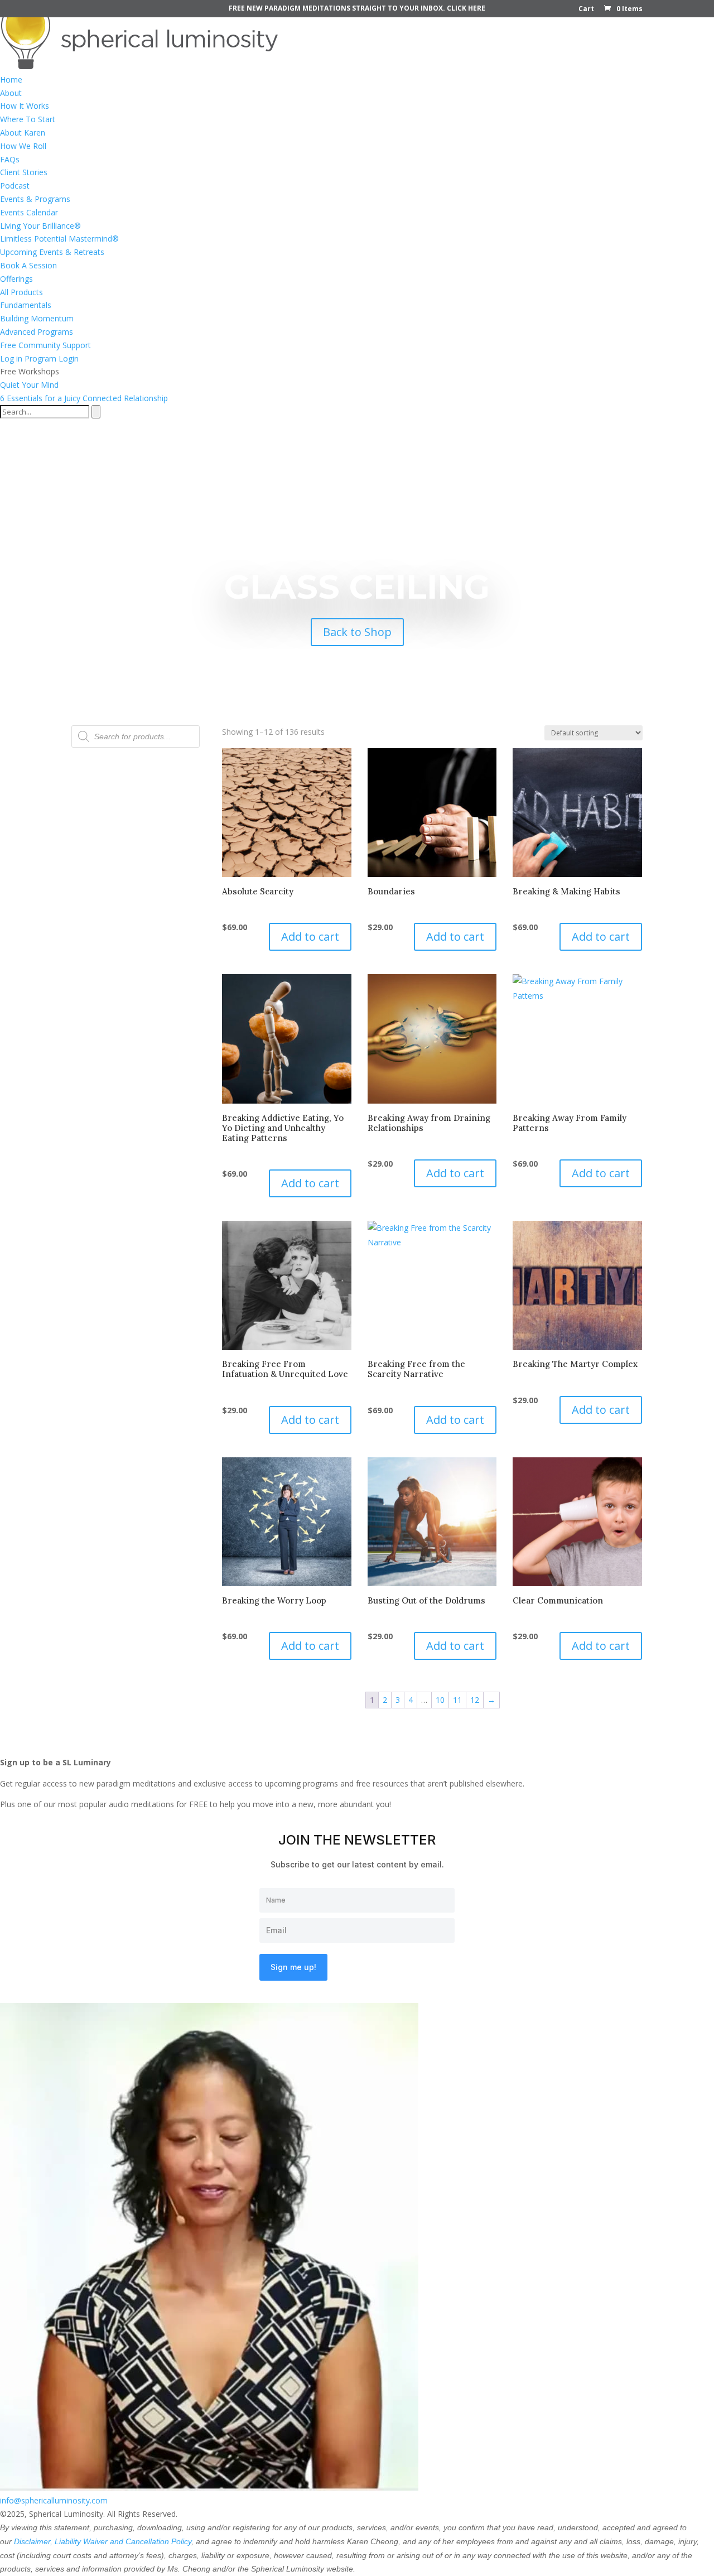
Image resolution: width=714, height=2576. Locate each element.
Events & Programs (35, 199)
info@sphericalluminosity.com (54, 2500)
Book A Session (28, 265)
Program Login (52, 358)
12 (475, 1700)
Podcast (15, 186)
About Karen (23, 133)
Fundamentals (26, 305)
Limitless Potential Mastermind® (59, 239)
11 (457, 1700)
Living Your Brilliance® (40, 226)
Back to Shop (357, 632)
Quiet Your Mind (29, 385)
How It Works (25, 106)
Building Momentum (37, 318)
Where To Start (28, 119)
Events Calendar (29, 212)
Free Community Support (45, 345)
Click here (466, 8)
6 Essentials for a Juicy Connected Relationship (84, 398)
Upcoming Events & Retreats (52, 252)
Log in (11, 358)
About (11, 93)
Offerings (16, 279)
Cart (586, 9)
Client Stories (24, 172)
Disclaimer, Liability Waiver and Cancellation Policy (103, 2541)
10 (440, 1700)
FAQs (10, 159)
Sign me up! (293, 1967)
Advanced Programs (37, 332)
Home (11, 80)
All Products (21, 292)
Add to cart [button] (310, 936)
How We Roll (23, 146)
